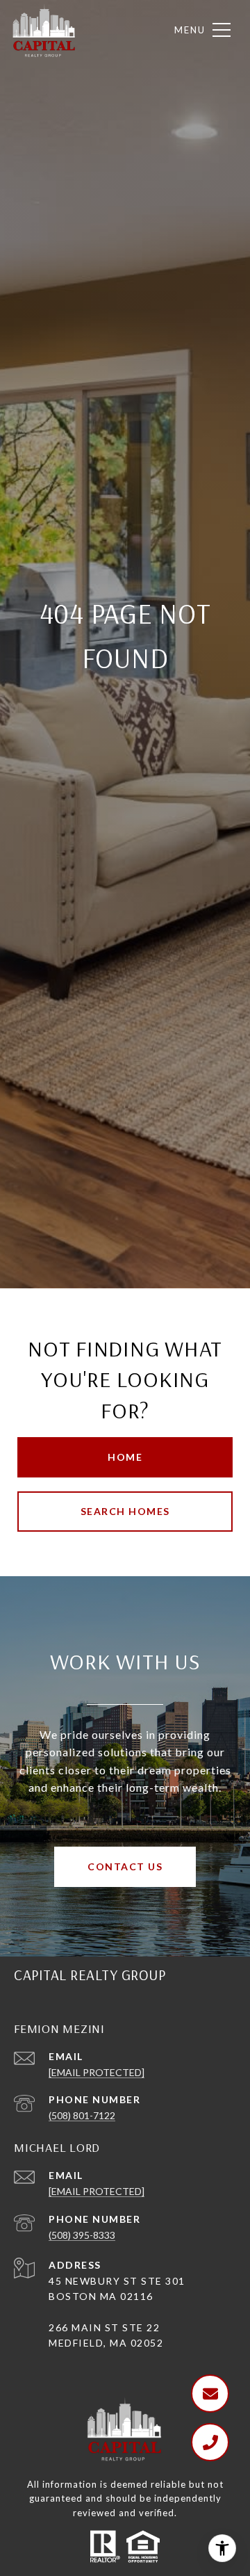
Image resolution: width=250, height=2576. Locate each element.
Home (125, 1457)
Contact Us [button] (125, 1866)
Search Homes (125, 1511)
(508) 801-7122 (82, 2115)
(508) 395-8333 (82, 2235)
